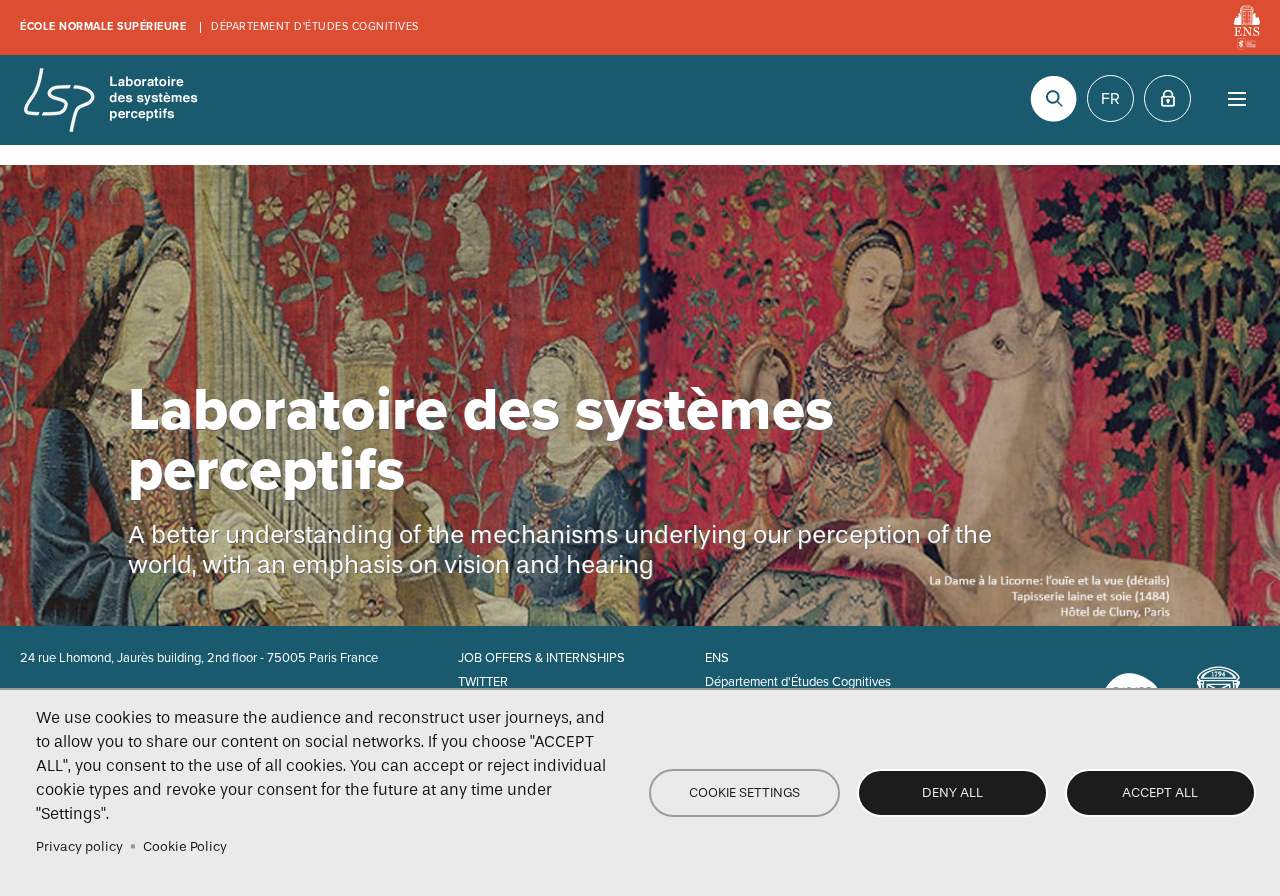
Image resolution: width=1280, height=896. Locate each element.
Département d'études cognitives (315, 26)
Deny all (952, 792)
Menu (1236, 98)
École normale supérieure (103, 26)
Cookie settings (744, 792)
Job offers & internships (541, 658)
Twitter (483, 682)
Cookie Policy (185, 846)
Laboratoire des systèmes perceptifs (110, 100)
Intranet (1167, 98)
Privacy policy (79, 846)
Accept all (1160, 792)
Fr (1110, 99)
